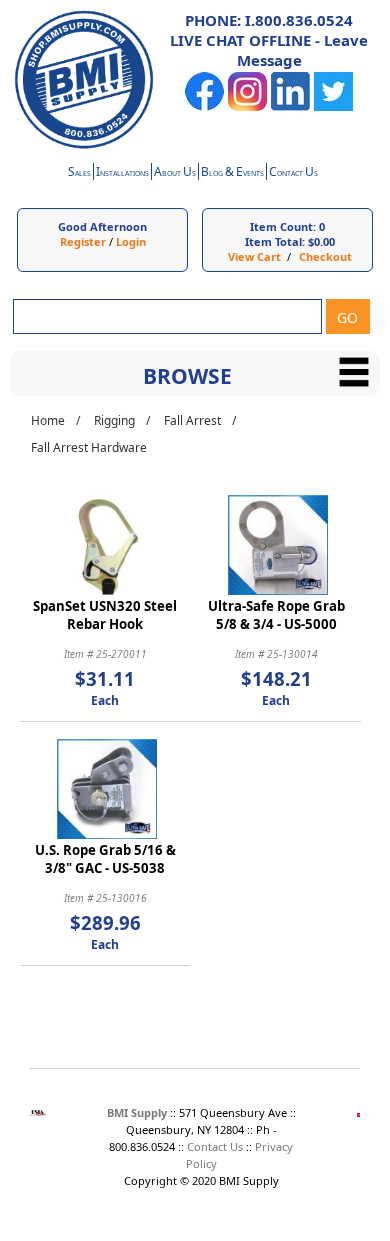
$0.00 (321, 241)
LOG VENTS (232, 173)
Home (48, 420)
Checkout (325, 256)
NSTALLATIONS (122, 173)
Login (131, 241)
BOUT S (175, 173)
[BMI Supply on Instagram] (247, 106)
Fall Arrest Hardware (89, 447)
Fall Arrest (192, 420)
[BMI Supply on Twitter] (333, 106)
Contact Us (215, 1146)
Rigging (114, 420)
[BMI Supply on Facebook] (204, 106)
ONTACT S (293, 173)
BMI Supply (137, 1112)
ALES (79, 173)
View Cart (254, 256)
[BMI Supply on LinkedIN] (290, 106)
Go (347, 317)
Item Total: (275, 241)
